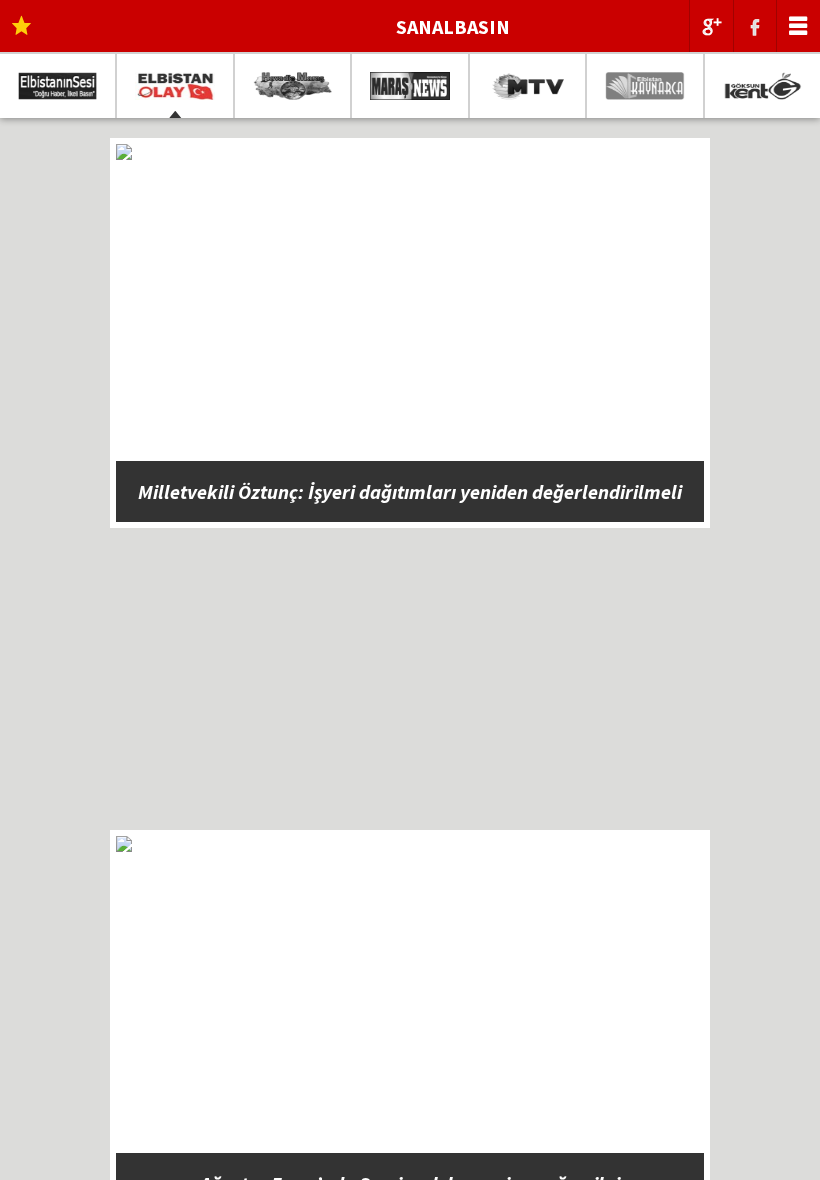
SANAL (453, 26)
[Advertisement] (410, 690)
